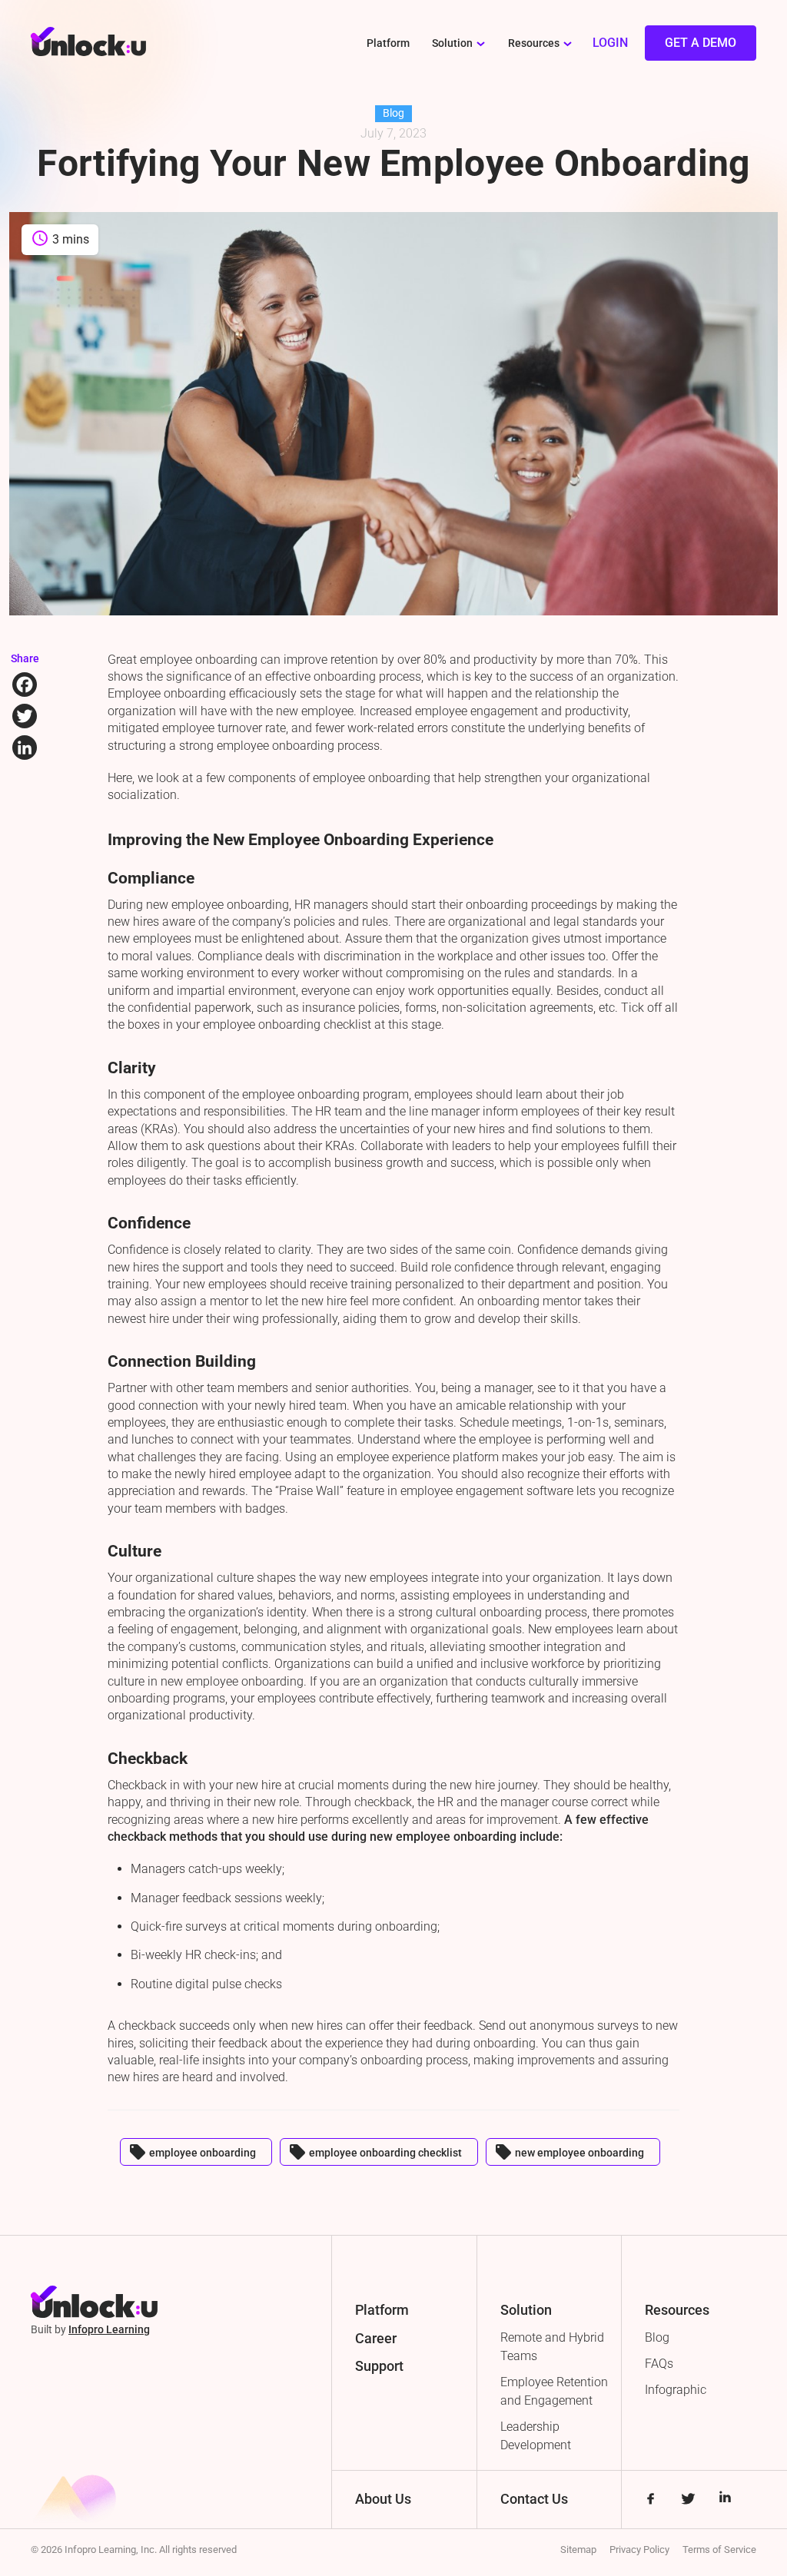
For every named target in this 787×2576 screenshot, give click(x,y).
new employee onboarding (569, 2152)
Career (376, 2338)
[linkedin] (725, 2500)
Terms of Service (719, 2549)
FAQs (659, 2364)
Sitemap (578, 2549)
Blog (657, 2337)
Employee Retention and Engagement (554, 2391)
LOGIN (610, 43)
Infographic (676, 2390)
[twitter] (687, 2500)
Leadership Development (536, 2436)
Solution (452, 43)
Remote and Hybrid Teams (552, 2347)
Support (379, 2366)
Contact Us (534, 2499)
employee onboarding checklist (375, 2152)
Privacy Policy (639, 2549)
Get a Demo (701, 43)
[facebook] (651, 2500)
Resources (534, 43)
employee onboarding (192, 2152)
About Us (383, 2499)
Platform (388, 43)
